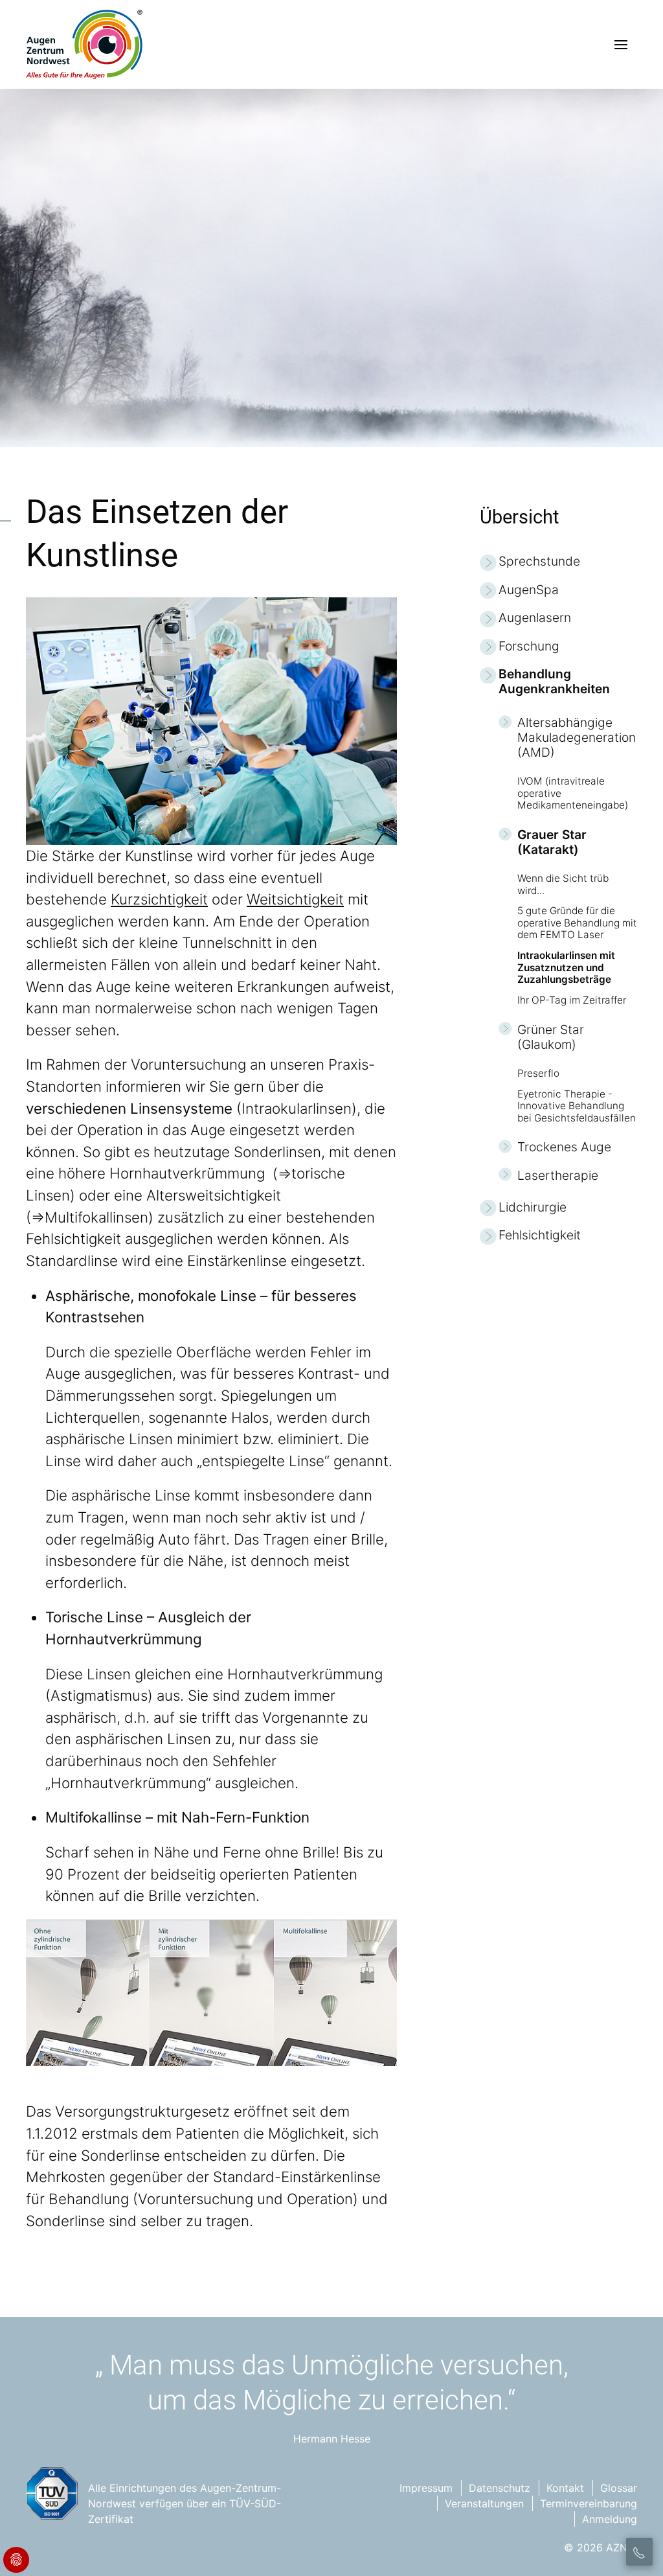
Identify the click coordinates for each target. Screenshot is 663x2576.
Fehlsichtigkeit (540, 1235)
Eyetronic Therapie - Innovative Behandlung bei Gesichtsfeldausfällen (577, 1106)
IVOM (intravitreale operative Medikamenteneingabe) (573, 793)
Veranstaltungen (484, 2503)
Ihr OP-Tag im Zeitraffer (572, 1000)
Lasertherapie (558, 1176)
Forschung (529, 646)
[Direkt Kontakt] (639, 2552)
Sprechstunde (539, 561)
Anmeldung (610, 2519)
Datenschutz (500, 2488)
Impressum (426, 2488)
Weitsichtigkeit (295, 899)
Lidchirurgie (533, 1207)
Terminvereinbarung (589, 2503)
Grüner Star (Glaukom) (551, 1037)
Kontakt (565, 2488)
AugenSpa (529, 590)
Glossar (619, 2488)
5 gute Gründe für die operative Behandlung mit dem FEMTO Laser (577, 923)
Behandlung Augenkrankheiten (554, 682)
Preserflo (538, 1074)
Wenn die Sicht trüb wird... (563, 884)
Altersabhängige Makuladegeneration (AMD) (577, 738)
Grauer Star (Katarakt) (552, 842)
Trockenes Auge (564, 1147)
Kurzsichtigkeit (159, 899)
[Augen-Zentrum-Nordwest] (84, 44)
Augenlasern (535, 618)
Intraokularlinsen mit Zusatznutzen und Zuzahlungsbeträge (566, 968)
